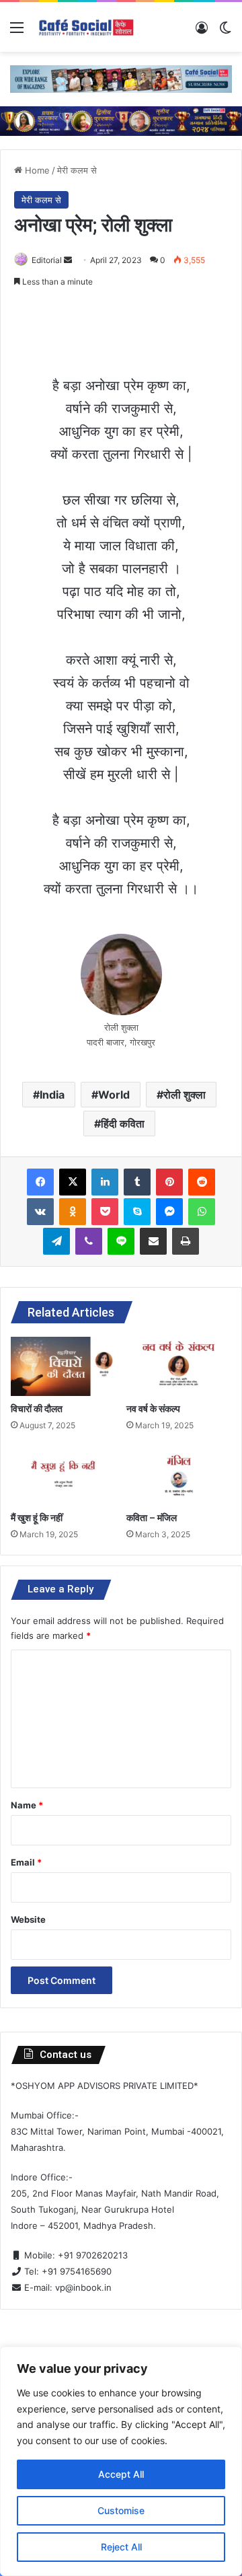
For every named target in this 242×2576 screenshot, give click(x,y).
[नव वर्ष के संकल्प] (179, 1366)
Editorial (47, 260)
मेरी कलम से (77, 170)
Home (36, 170)
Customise (121, 2510)
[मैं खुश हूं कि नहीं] (63, 1475)
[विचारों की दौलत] (63, 1366)
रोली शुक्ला (185, 1095)
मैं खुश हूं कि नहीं (37, 1518)
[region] (121, 2461)
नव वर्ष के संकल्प (153, 1409)
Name (27, 1805)
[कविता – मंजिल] (179, 1475)
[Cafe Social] (87, 27)
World (114, 1095)
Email (26, 1862)
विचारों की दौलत (37, 1409)
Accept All (121, 2474)
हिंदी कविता (123, 1124)
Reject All (121, 2547)
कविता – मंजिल (152, 1518)
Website (28, 1919)
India (52, 1095)
